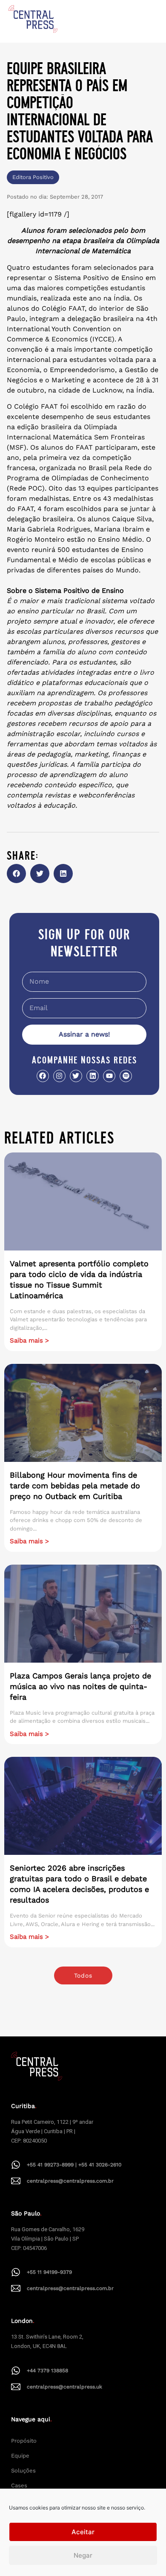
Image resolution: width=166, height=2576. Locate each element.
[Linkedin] (93, 1076)
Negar (83, 2555)
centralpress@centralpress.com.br (70, 2181)
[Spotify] (126, 1076)
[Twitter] (76, 1076)
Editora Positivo (33, 177)
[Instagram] (59, 1076)
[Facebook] (43, 1076)
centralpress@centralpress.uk (64, 2387)
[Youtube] (109, 1076)
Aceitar (83, 2532)
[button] (16, 874)
